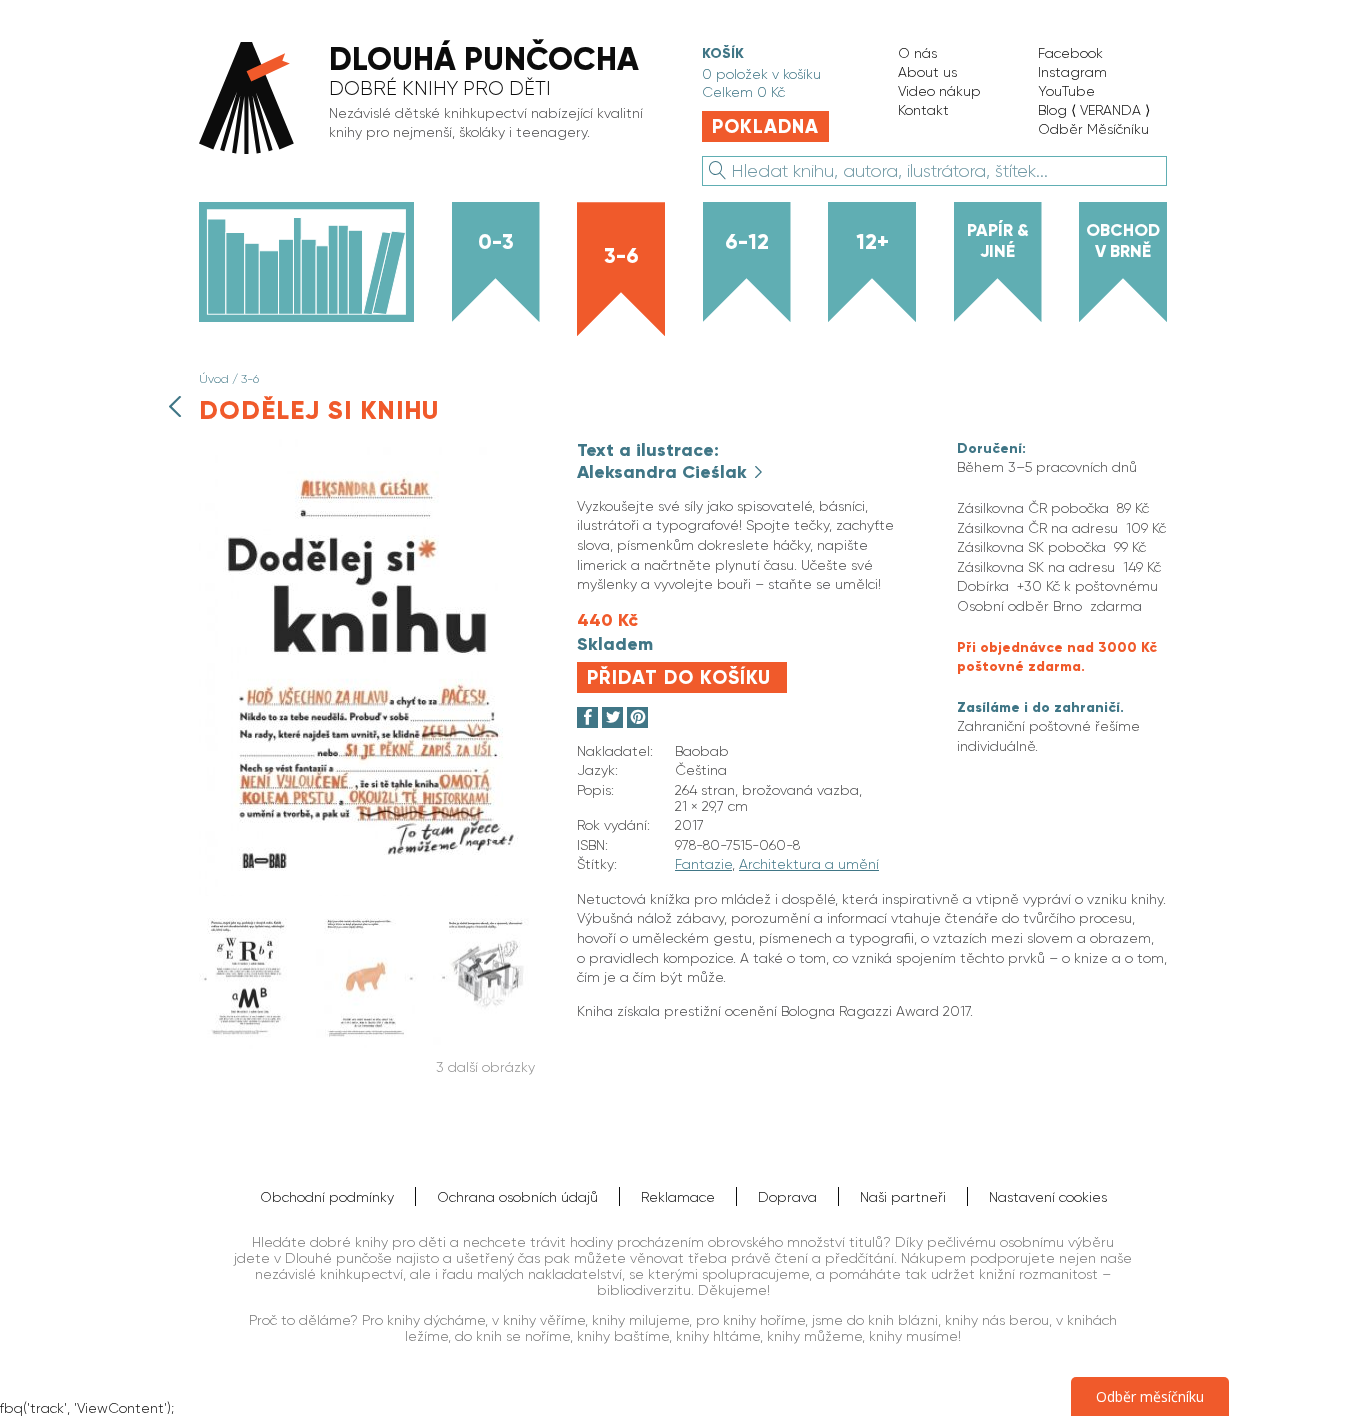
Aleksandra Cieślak (664, 472)
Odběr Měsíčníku (1093, 129)
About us (927, 72)
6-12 (747, 242)
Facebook (1070, 53)
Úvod (214, 379)
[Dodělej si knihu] (367, 891)
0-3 (496, 242)
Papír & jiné (998, 240)
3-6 (621, 256)
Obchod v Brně (1123, 240)
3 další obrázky (485, 1067)
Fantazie (703, 864)
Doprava (787, 1197)
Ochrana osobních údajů (517, 1197)
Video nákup (939, 91)
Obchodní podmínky (327, 1197)
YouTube (1066, 91)
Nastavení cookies (1048, 1197)
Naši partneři (903, 1197)
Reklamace (678, 1197)
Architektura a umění (809, 864)
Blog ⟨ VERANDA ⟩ (1094, 110)
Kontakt (923, 110)
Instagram (1072, 72)
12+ (872, 242)
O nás (917, 53)
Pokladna (765, 126)
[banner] (430, 99)
